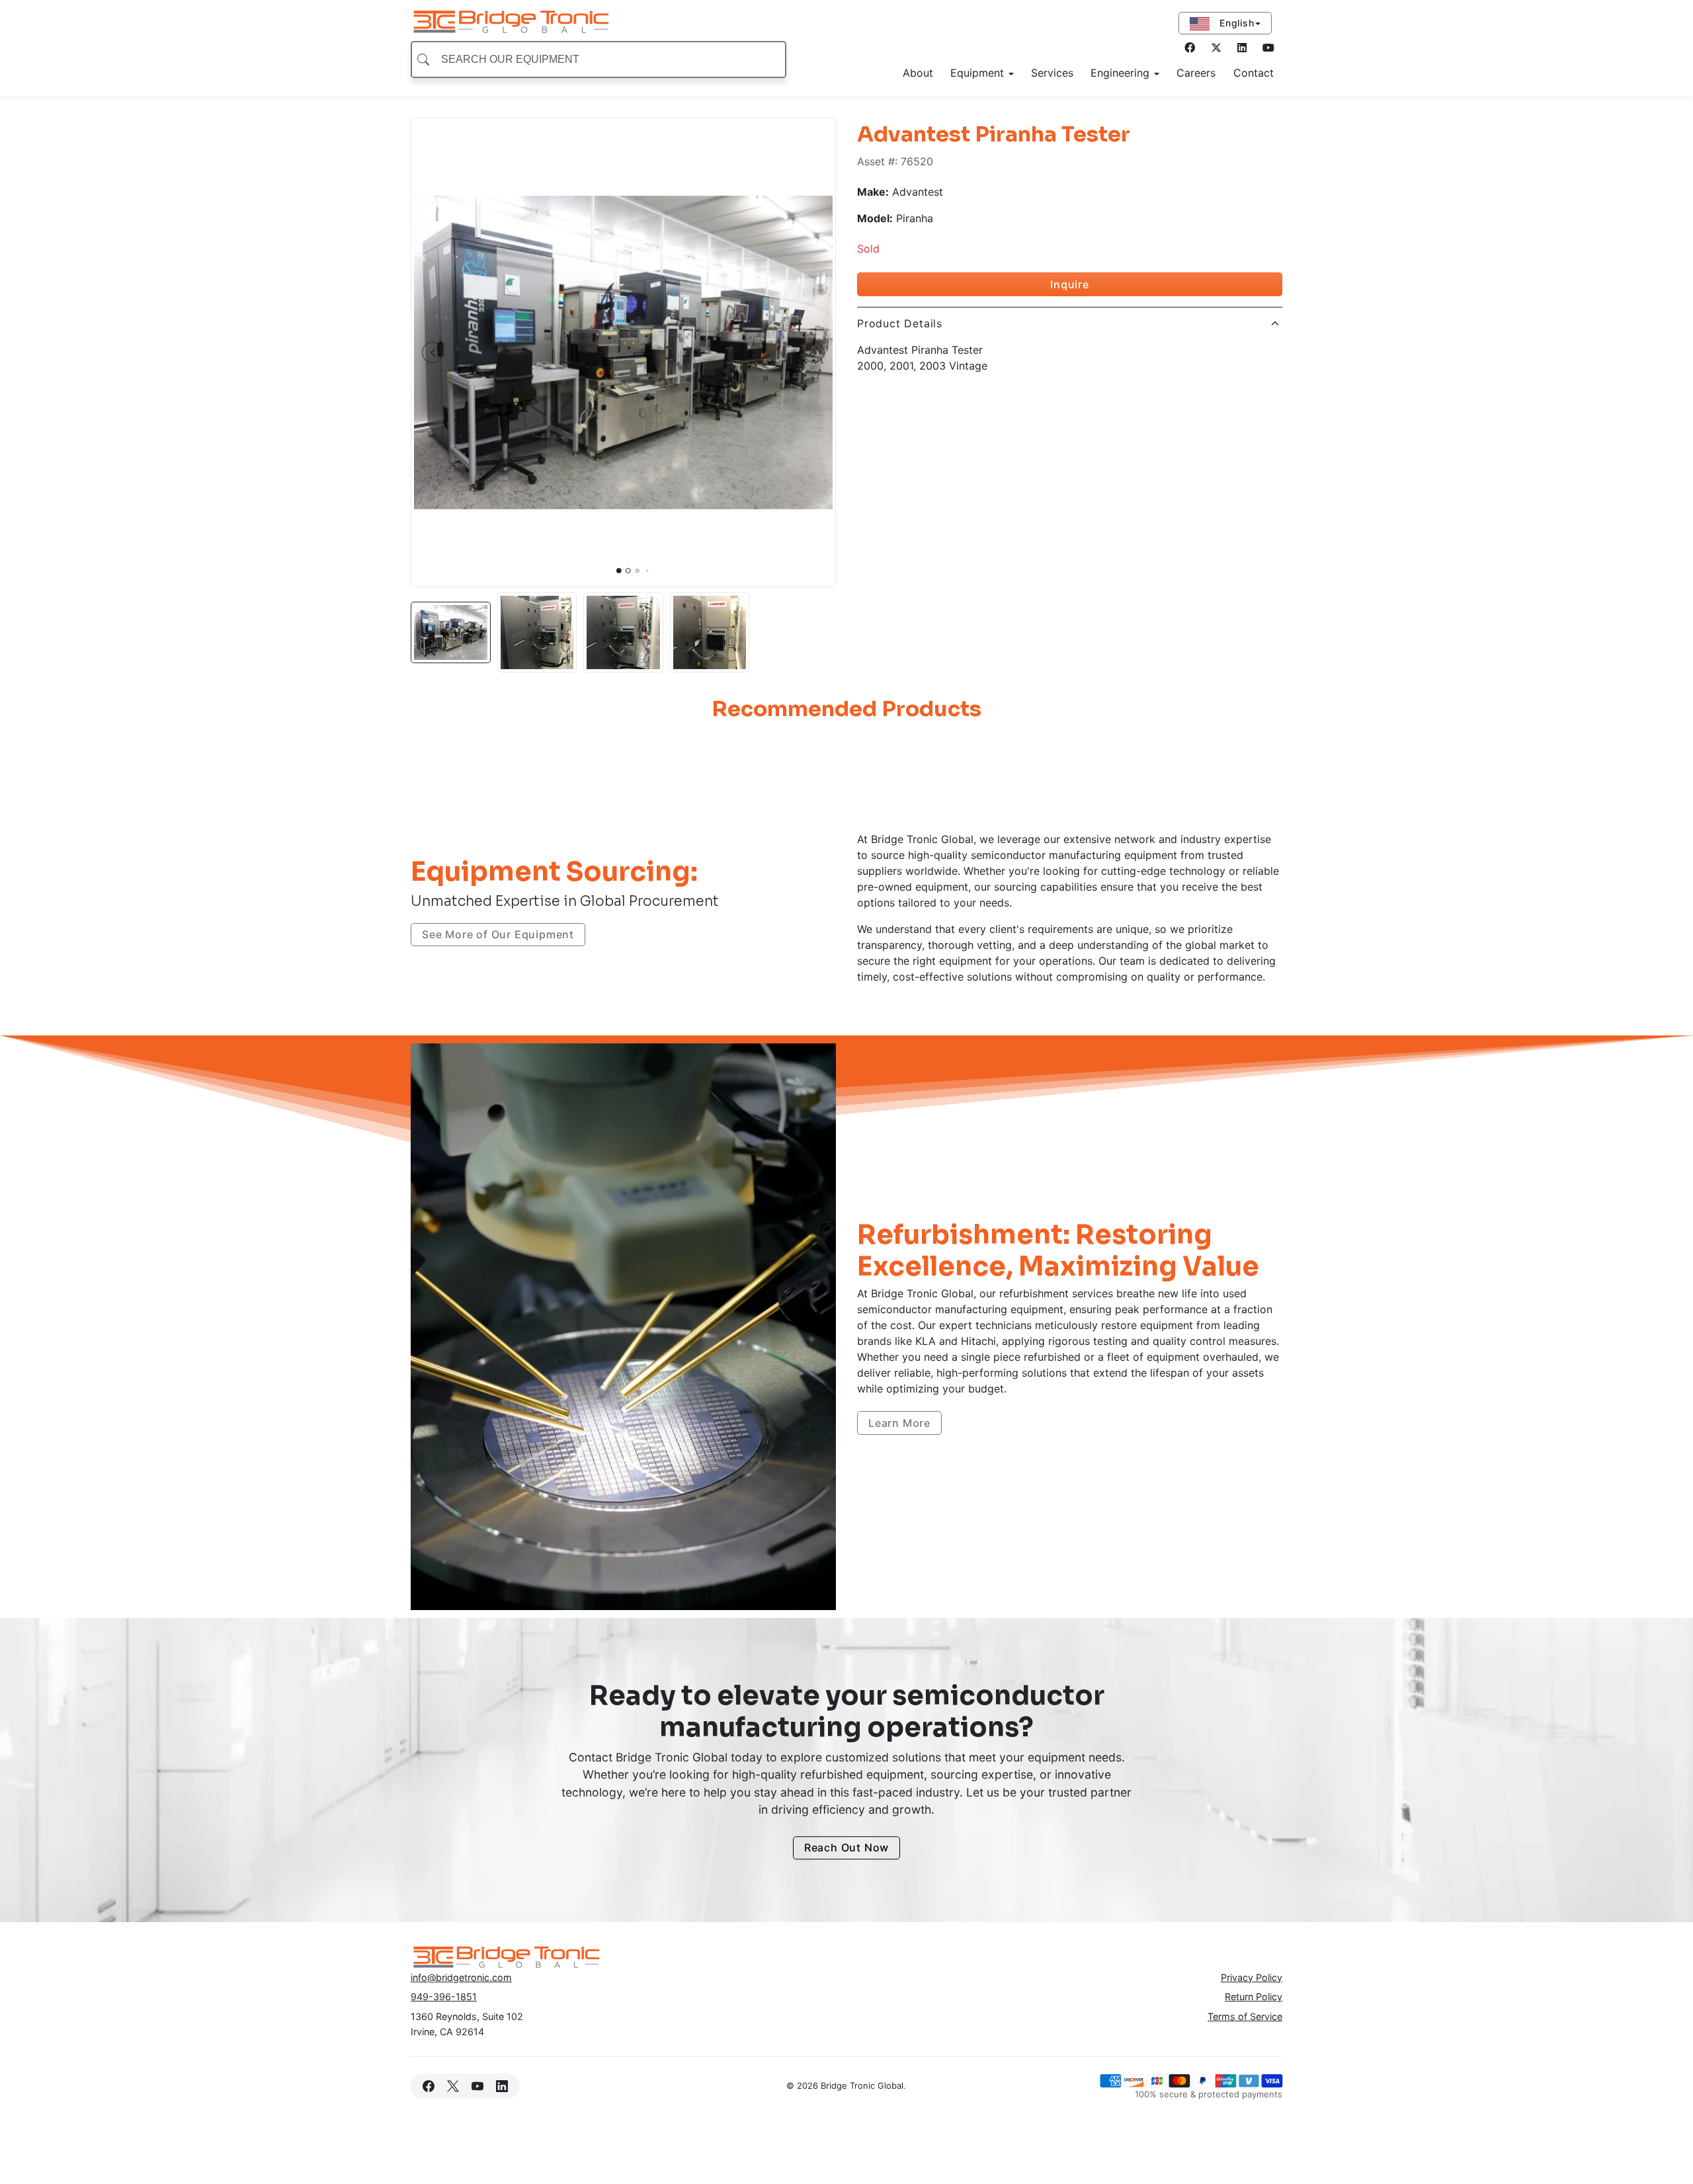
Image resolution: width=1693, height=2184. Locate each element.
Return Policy (1254, 1997)
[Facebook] (1190, 48)
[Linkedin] (502, 2086)
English (1235, 23)
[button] (433, 352)
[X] (453, 2086)
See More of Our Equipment (498, 934)
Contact (1254, 73)
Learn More (899, 1423)
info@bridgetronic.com (461, 1977)
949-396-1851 (444, 1997)
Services (1052, 73)
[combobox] (599, 60)
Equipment (979, 73)
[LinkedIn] (1268, 48)
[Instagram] (1242, 48)
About (918, 73)
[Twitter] (1216, 48)
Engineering (1122, 73)
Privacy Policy (1252, 1977)
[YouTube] (477, 2086)
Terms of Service (1245, 2016)
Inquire (1070, 284)
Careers (1196, 73)
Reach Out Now (846, 1848)
